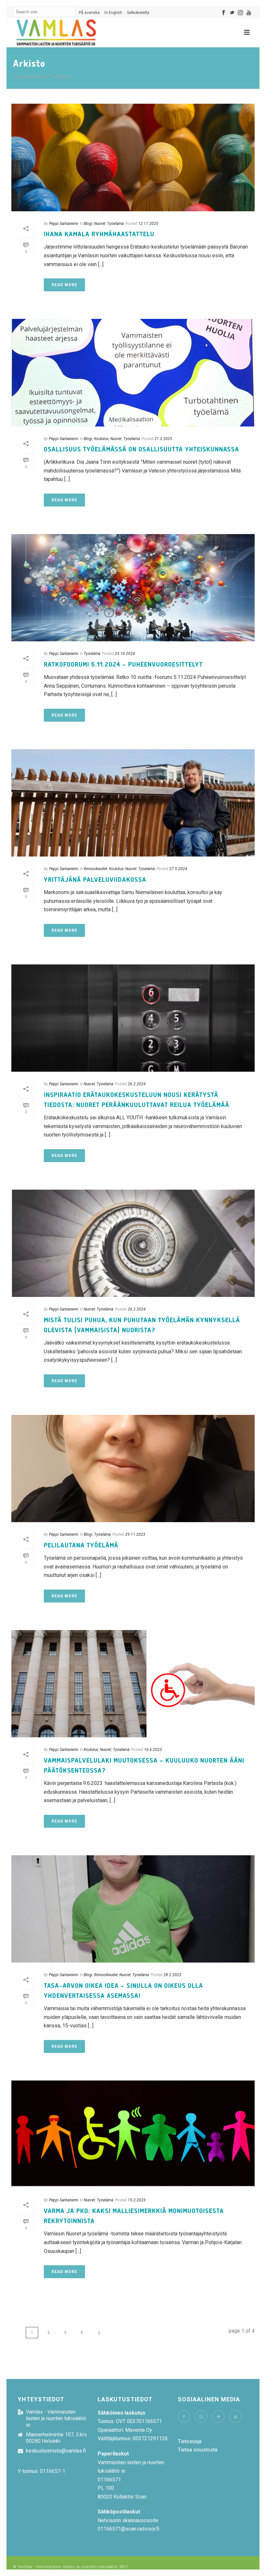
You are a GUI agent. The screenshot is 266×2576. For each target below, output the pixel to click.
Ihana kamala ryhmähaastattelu (100, 234)
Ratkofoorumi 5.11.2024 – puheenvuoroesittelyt (123, 665)
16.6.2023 (153, 1750)
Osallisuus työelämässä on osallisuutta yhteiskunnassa (141, 449)
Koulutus (101, 439)
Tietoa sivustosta (198, 2450)
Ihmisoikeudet (96, 869)
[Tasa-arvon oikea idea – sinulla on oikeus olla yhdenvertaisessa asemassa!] (133, 1909)
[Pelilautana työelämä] (133, 1469)
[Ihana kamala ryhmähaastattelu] (133, 157)
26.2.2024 (137, 1084)
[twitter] (218, 2417)
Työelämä (115, 224)
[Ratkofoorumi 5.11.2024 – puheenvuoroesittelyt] (133, 588)
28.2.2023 (172, 1975)
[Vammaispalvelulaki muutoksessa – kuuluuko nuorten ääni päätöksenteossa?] (133, 1684)
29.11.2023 (135, 1534)
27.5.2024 (178, 869)
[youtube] (236, 2417)
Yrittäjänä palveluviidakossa (95, 880)
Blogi (88, 224)
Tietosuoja (190, 2441)
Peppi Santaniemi (64, 224)
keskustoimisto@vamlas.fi (56, 2451)
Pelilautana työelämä (81, 1545)
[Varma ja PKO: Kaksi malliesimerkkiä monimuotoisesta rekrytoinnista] (133, 2134)
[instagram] (201, 2417)
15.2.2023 (137, 2200)
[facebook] (184, 2417)
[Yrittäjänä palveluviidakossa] (133, 803)
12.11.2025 (148, 224)
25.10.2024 (125, 654)
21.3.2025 (163, 439)
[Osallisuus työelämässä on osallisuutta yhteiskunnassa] (133, 373)
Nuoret (100, 224)
